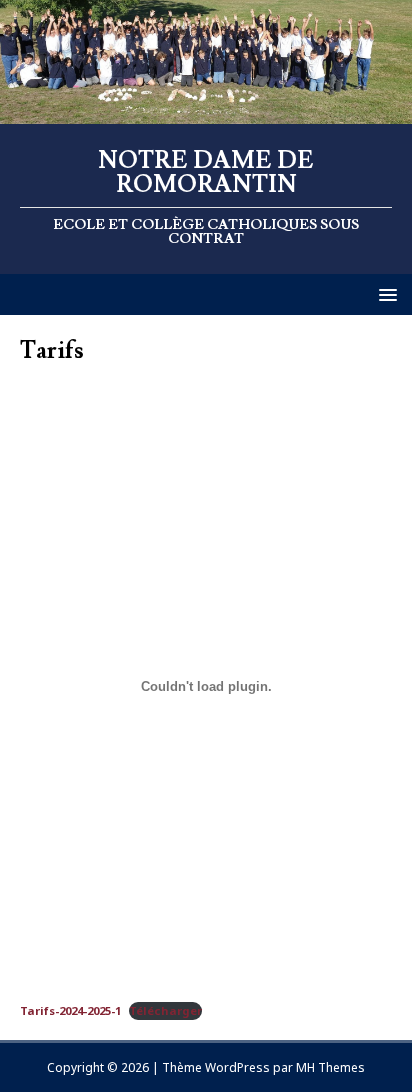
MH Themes (330, 1067)
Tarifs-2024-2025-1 (70, 1010)
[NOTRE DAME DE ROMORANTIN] (206, 111)
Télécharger (165, 1010)
